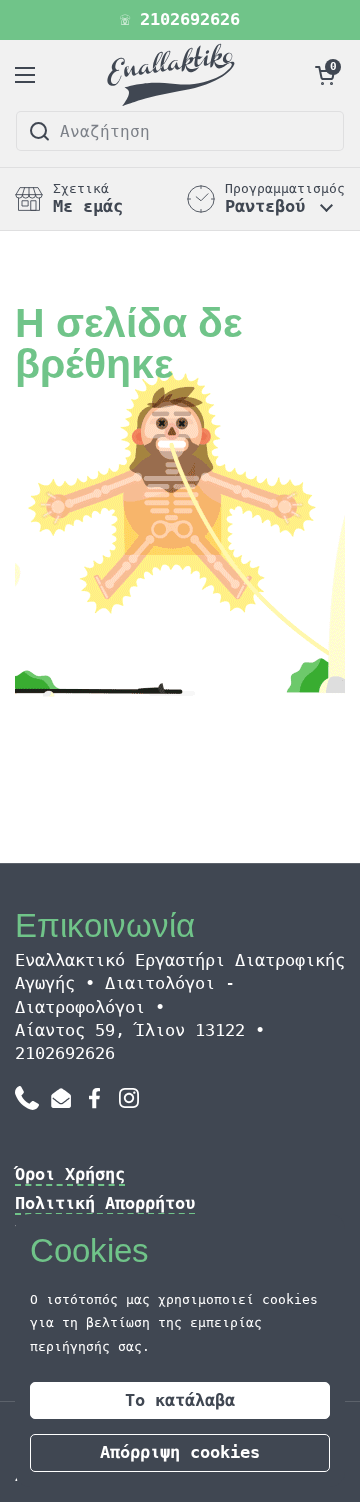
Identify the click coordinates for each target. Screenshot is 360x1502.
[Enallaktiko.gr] (174, 75)
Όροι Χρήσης (70, 1174)
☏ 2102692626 (180, 20)
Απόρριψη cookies (180, 1452)
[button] (325, 75)
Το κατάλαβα (180, 1400)
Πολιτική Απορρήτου (105, 1203)
